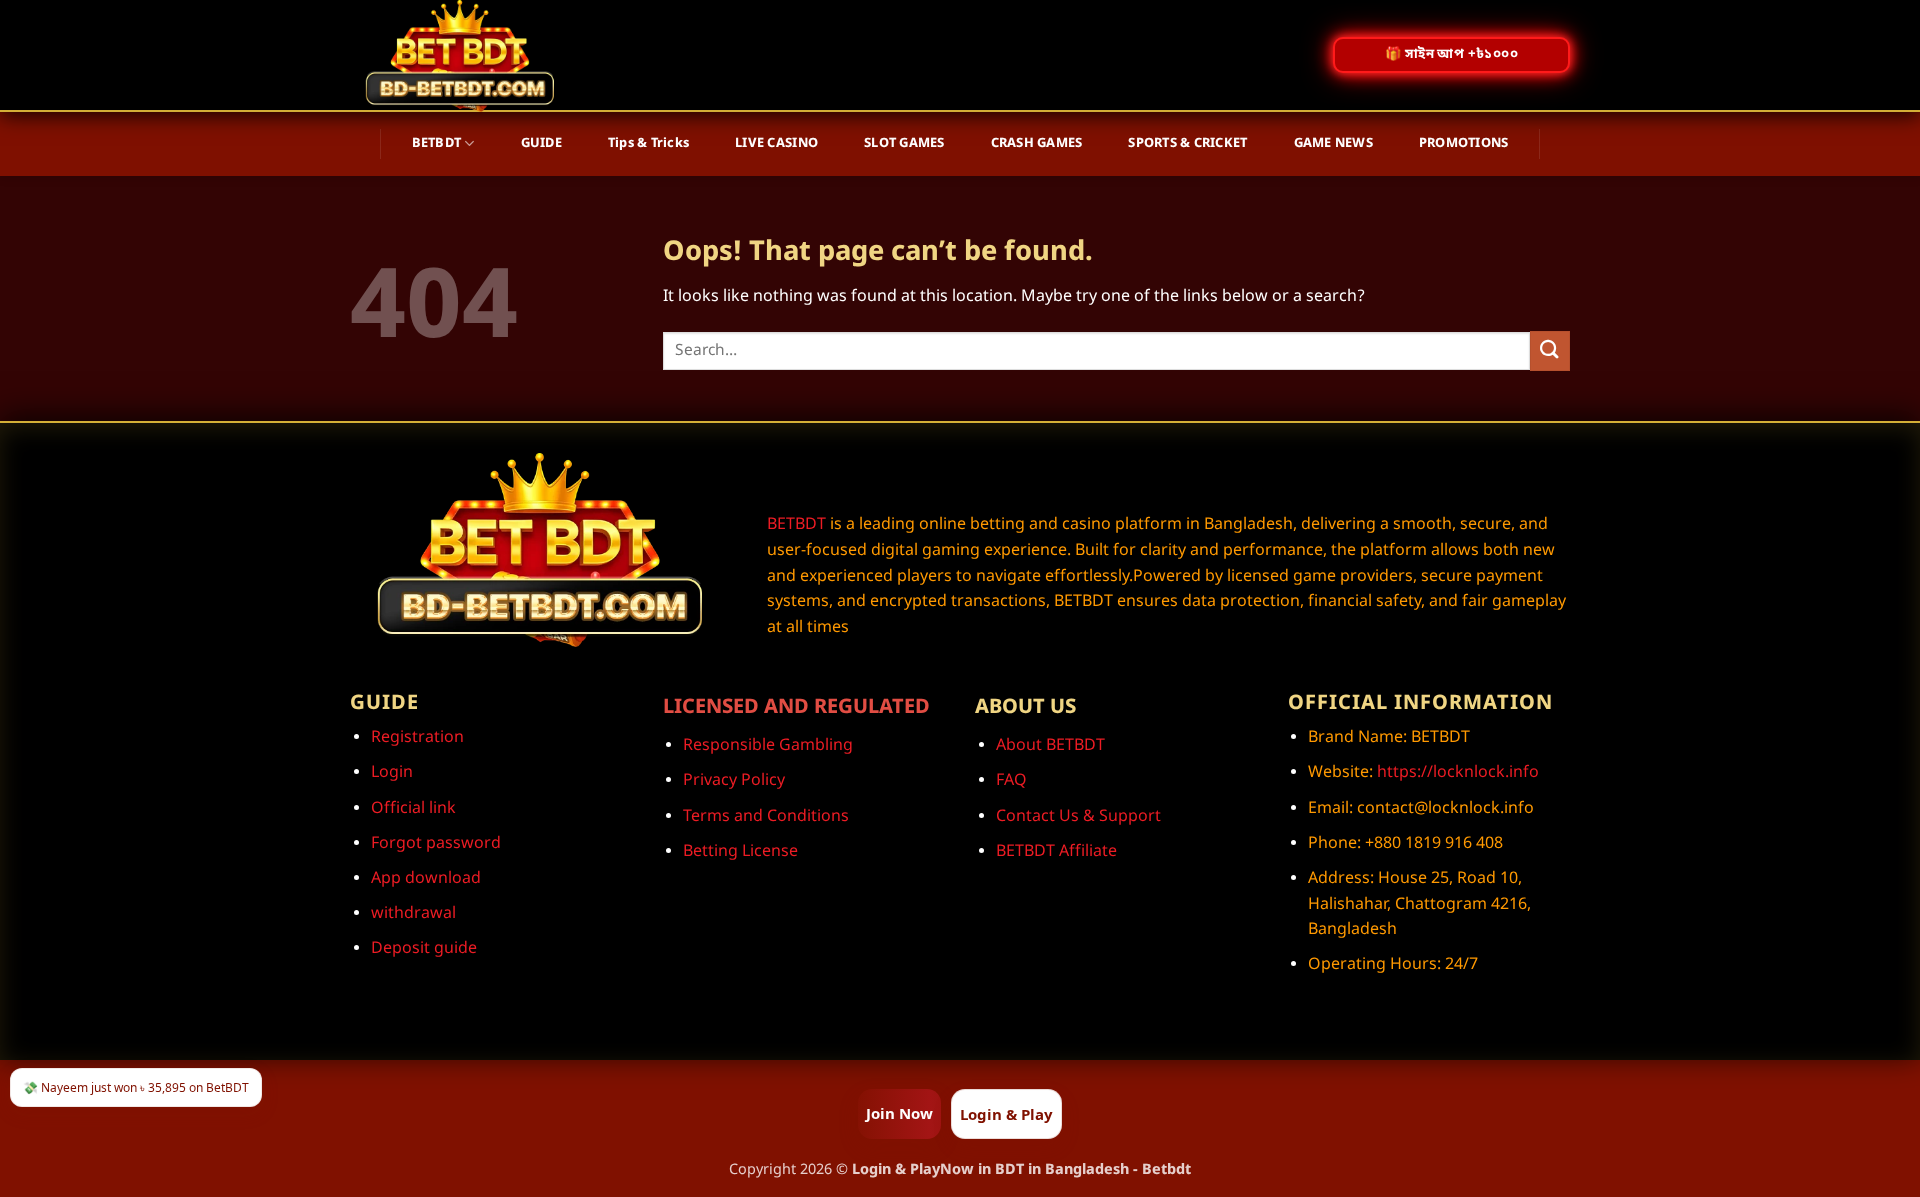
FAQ (1011, 781)
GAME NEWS (1333, 143)
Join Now (899, 1113)
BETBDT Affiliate (1056, 852)
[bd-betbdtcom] (472, 56)
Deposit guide (424, 949)
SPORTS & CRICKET (1187, 143)
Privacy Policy (734, 781)
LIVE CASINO (776, 143)
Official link (413, 809)
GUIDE (541, 143)
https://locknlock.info (1456, 773)
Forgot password (436, 844)
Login (392, 773)
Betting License (740, 852)
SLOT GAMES (904, 143)
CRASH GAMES (1037, 143)
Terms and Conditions (766, 817)
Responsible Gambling (768, 746)
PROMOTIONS (1464, 143)
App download (426, 879)
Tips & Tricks (648, 143)
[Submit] (1550, 350)
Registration (417, 738)
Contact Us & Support (1078, 817)
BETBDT (437, 143)
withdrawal (413, 914)
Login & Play (1006, 1114)
